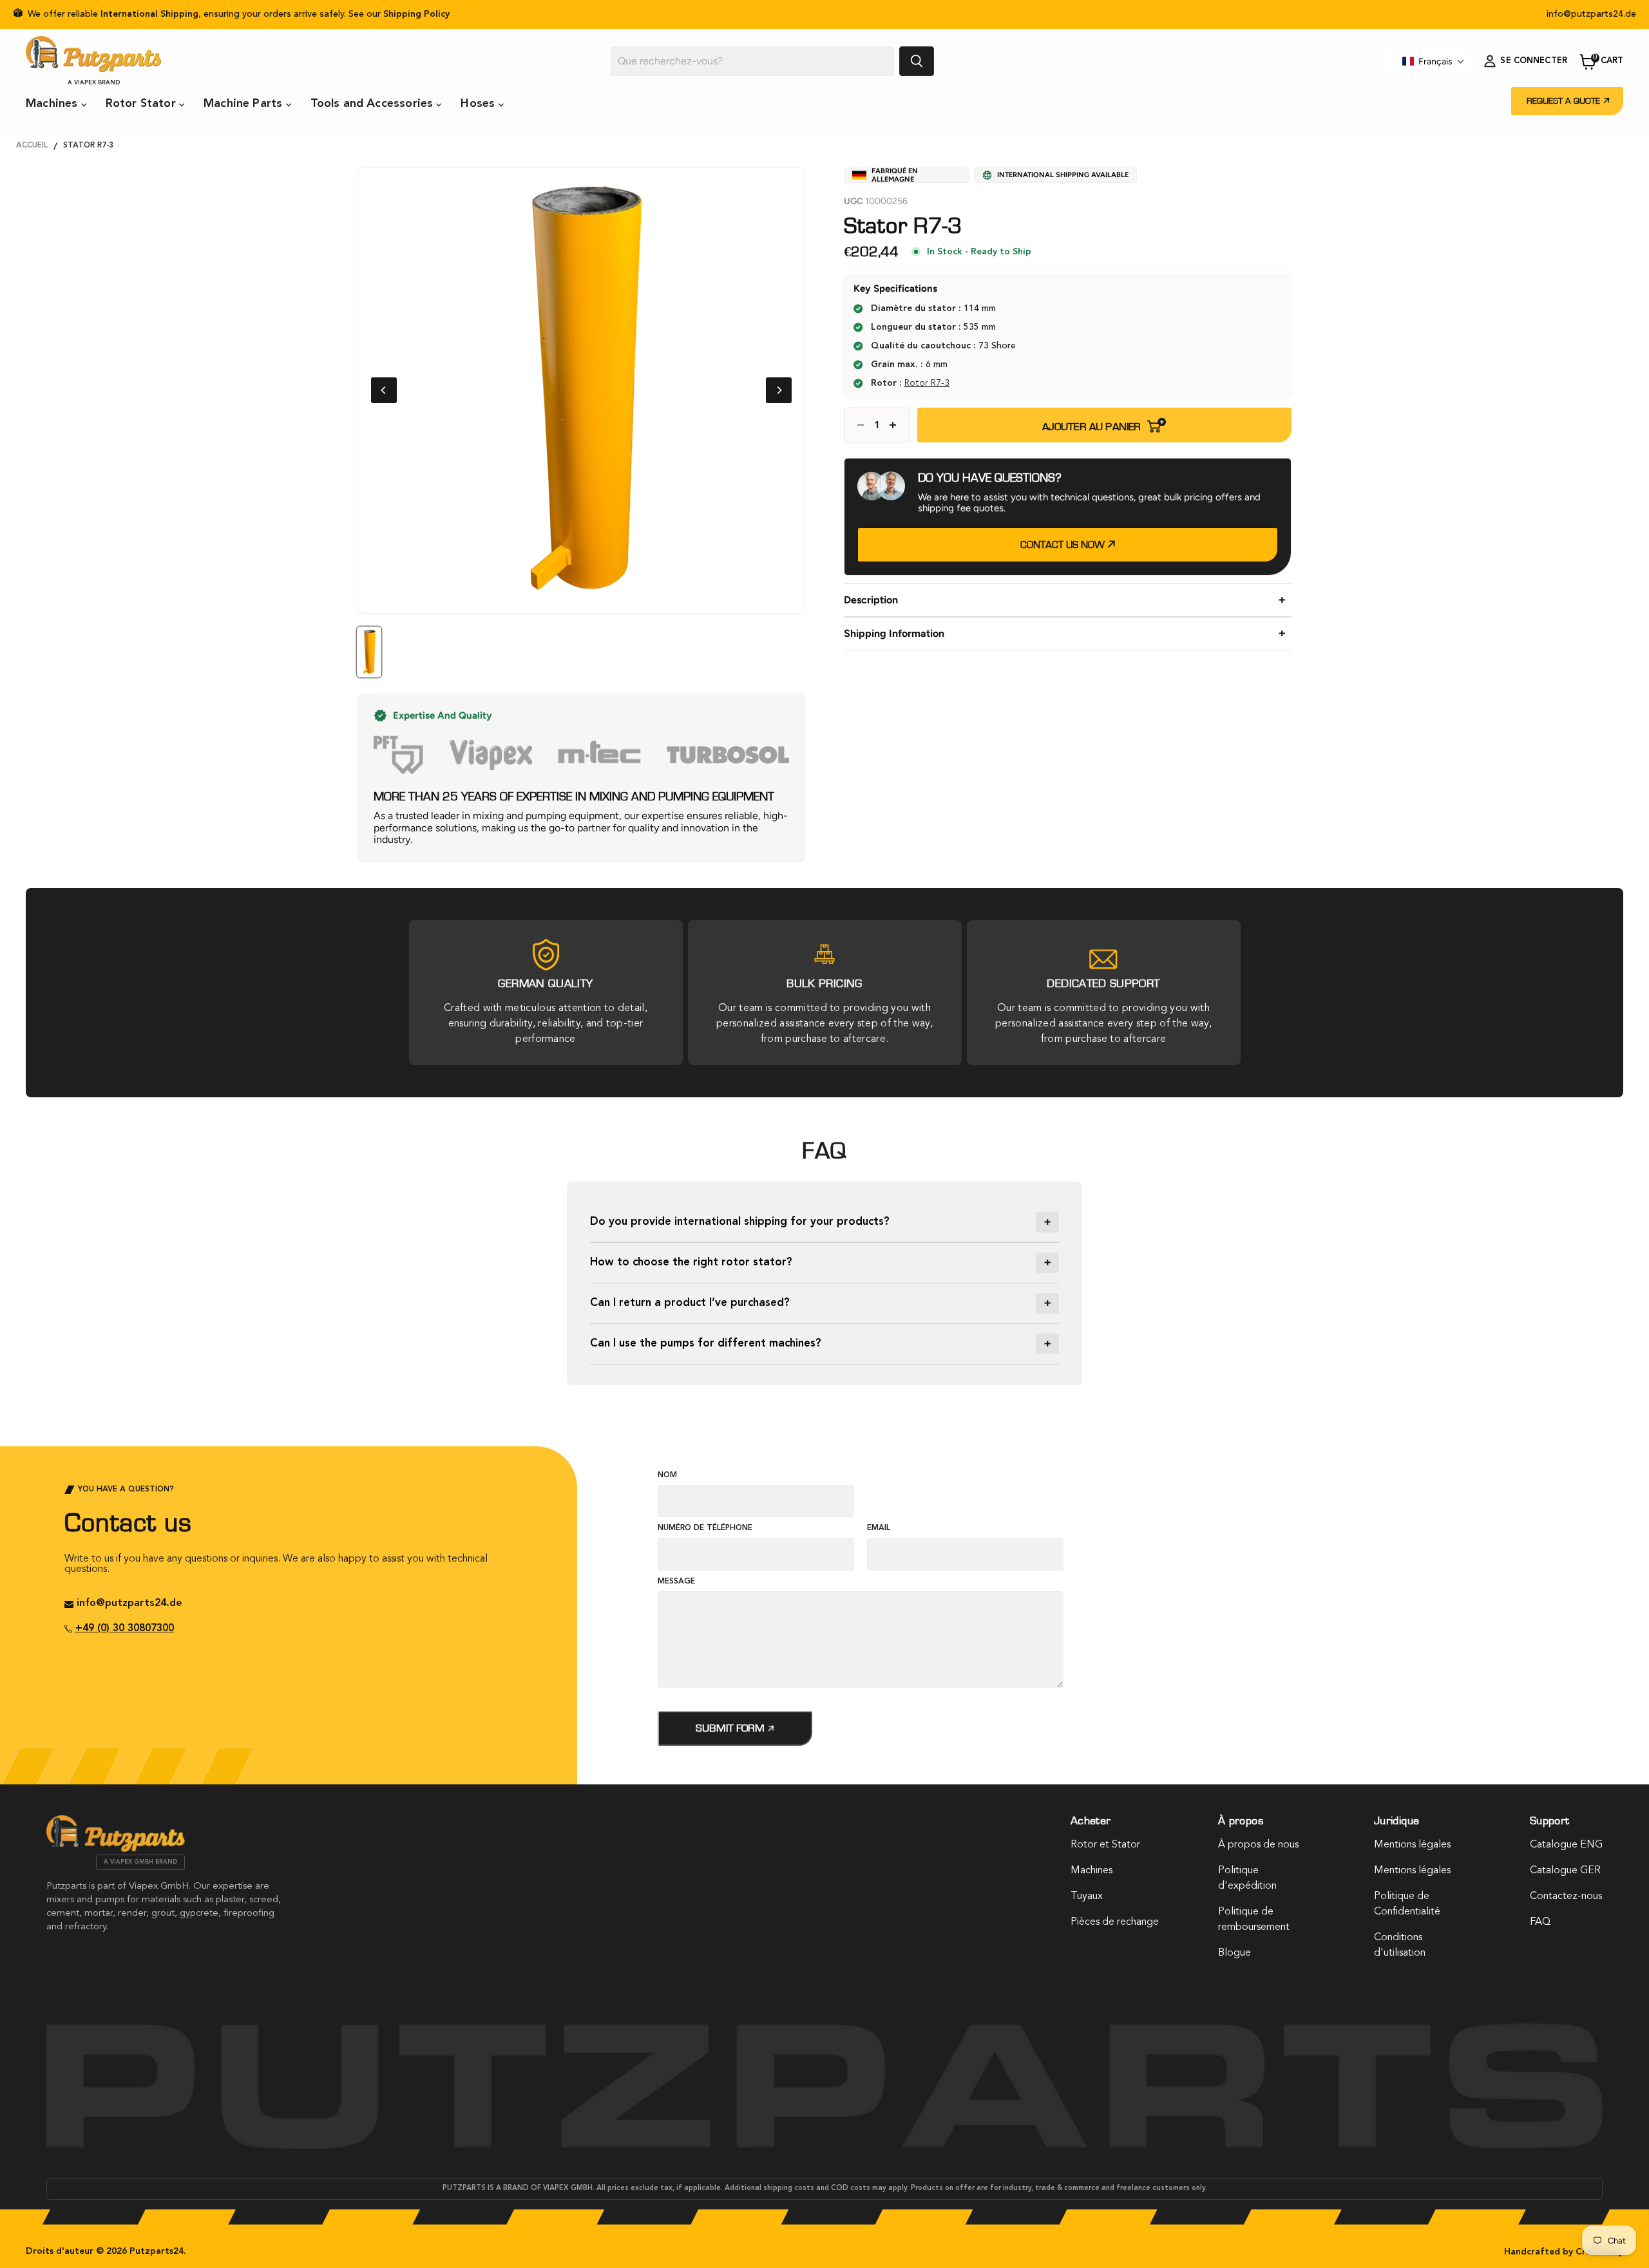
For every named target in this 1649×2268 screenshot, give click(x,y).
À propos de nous (1258, 1845)
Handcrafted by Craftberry (1564, 2252)
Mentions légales (1412, 1845)
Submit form (731, 1728)
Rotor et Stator (1105, 1845)
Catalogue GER (1565, 1871)
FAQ (1540, 1922)
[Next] (779, 390)
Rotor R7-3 (927, 383)
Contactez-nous (1566, 1896)
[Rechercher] (917, 61)
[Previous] (384, 390)
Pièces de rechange (1115, 1922)
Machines (53, 104)
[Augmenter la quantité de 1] (896, 425)
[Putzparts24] (116, 1849)
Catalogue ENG (1566, 1845)
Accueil (32, 146)
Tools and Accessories (374, 104)
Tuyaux (1087, 1896)
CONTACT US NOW (1064, 545)
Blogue (1234, 1953)
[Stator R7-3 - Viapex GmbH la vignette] (369, 652)
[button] (1434, 61)
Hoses (479, 104)
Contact (543, 105)
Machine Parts (245, 104)
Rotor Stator (142, 104)
